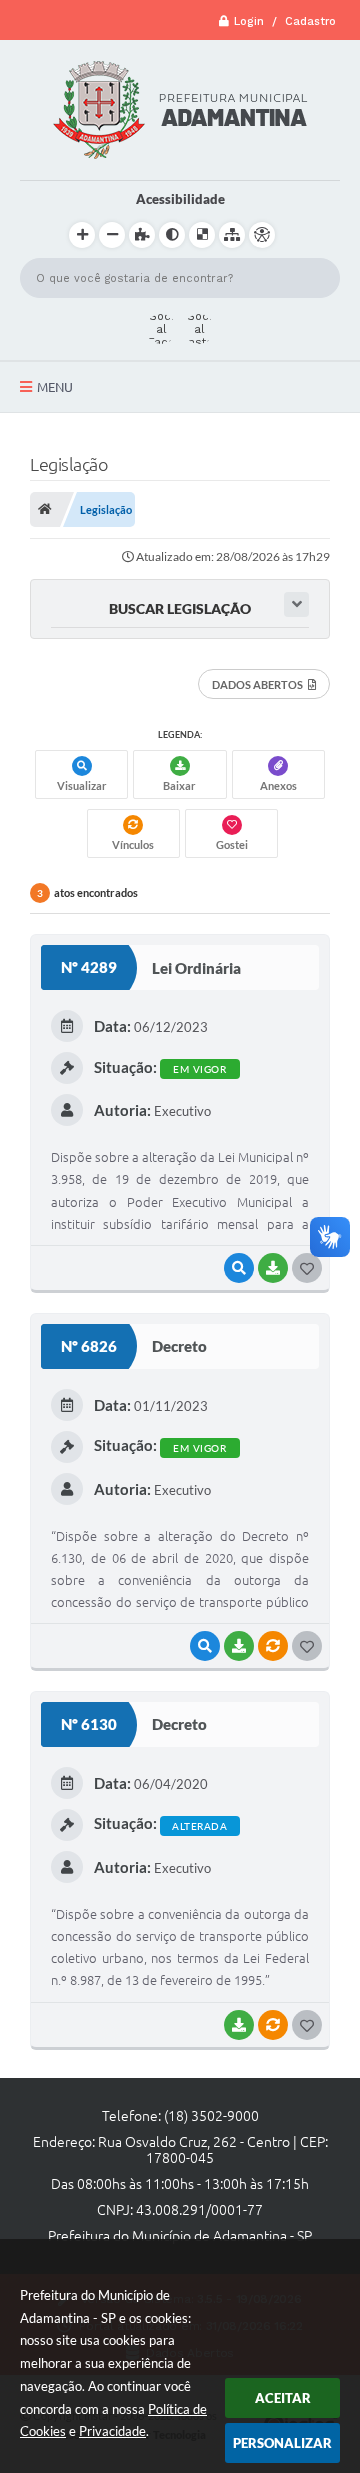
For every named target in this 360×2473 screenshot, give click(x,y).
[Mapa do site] (232, 235)
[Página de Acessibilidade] (262, 235)
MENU (55, 387)
